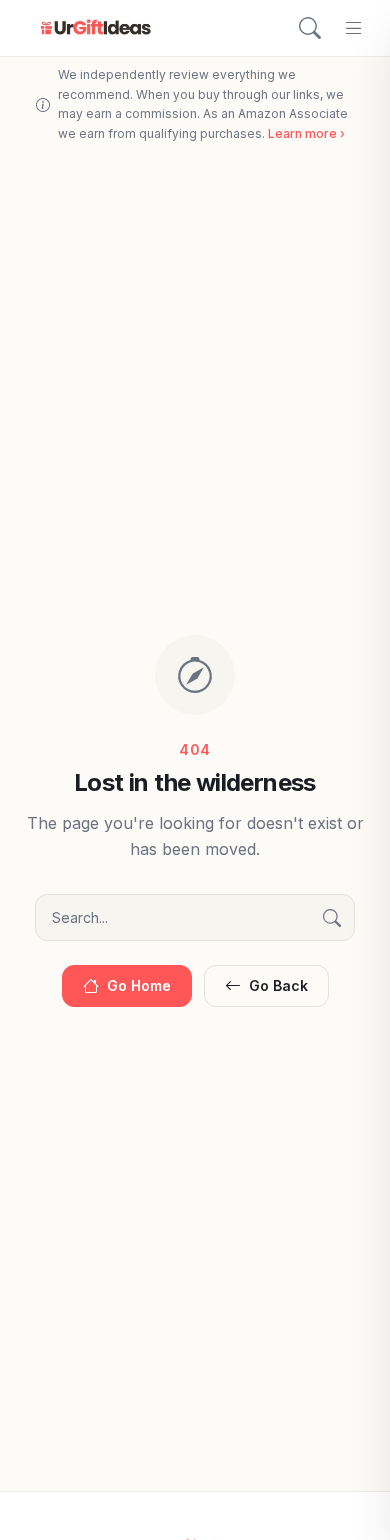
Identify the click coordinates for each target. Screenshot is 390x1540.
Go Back (278, 985)
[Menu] (354, 28)
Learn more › (306, 133)
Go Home (139, 985)
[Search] (310, 28)
